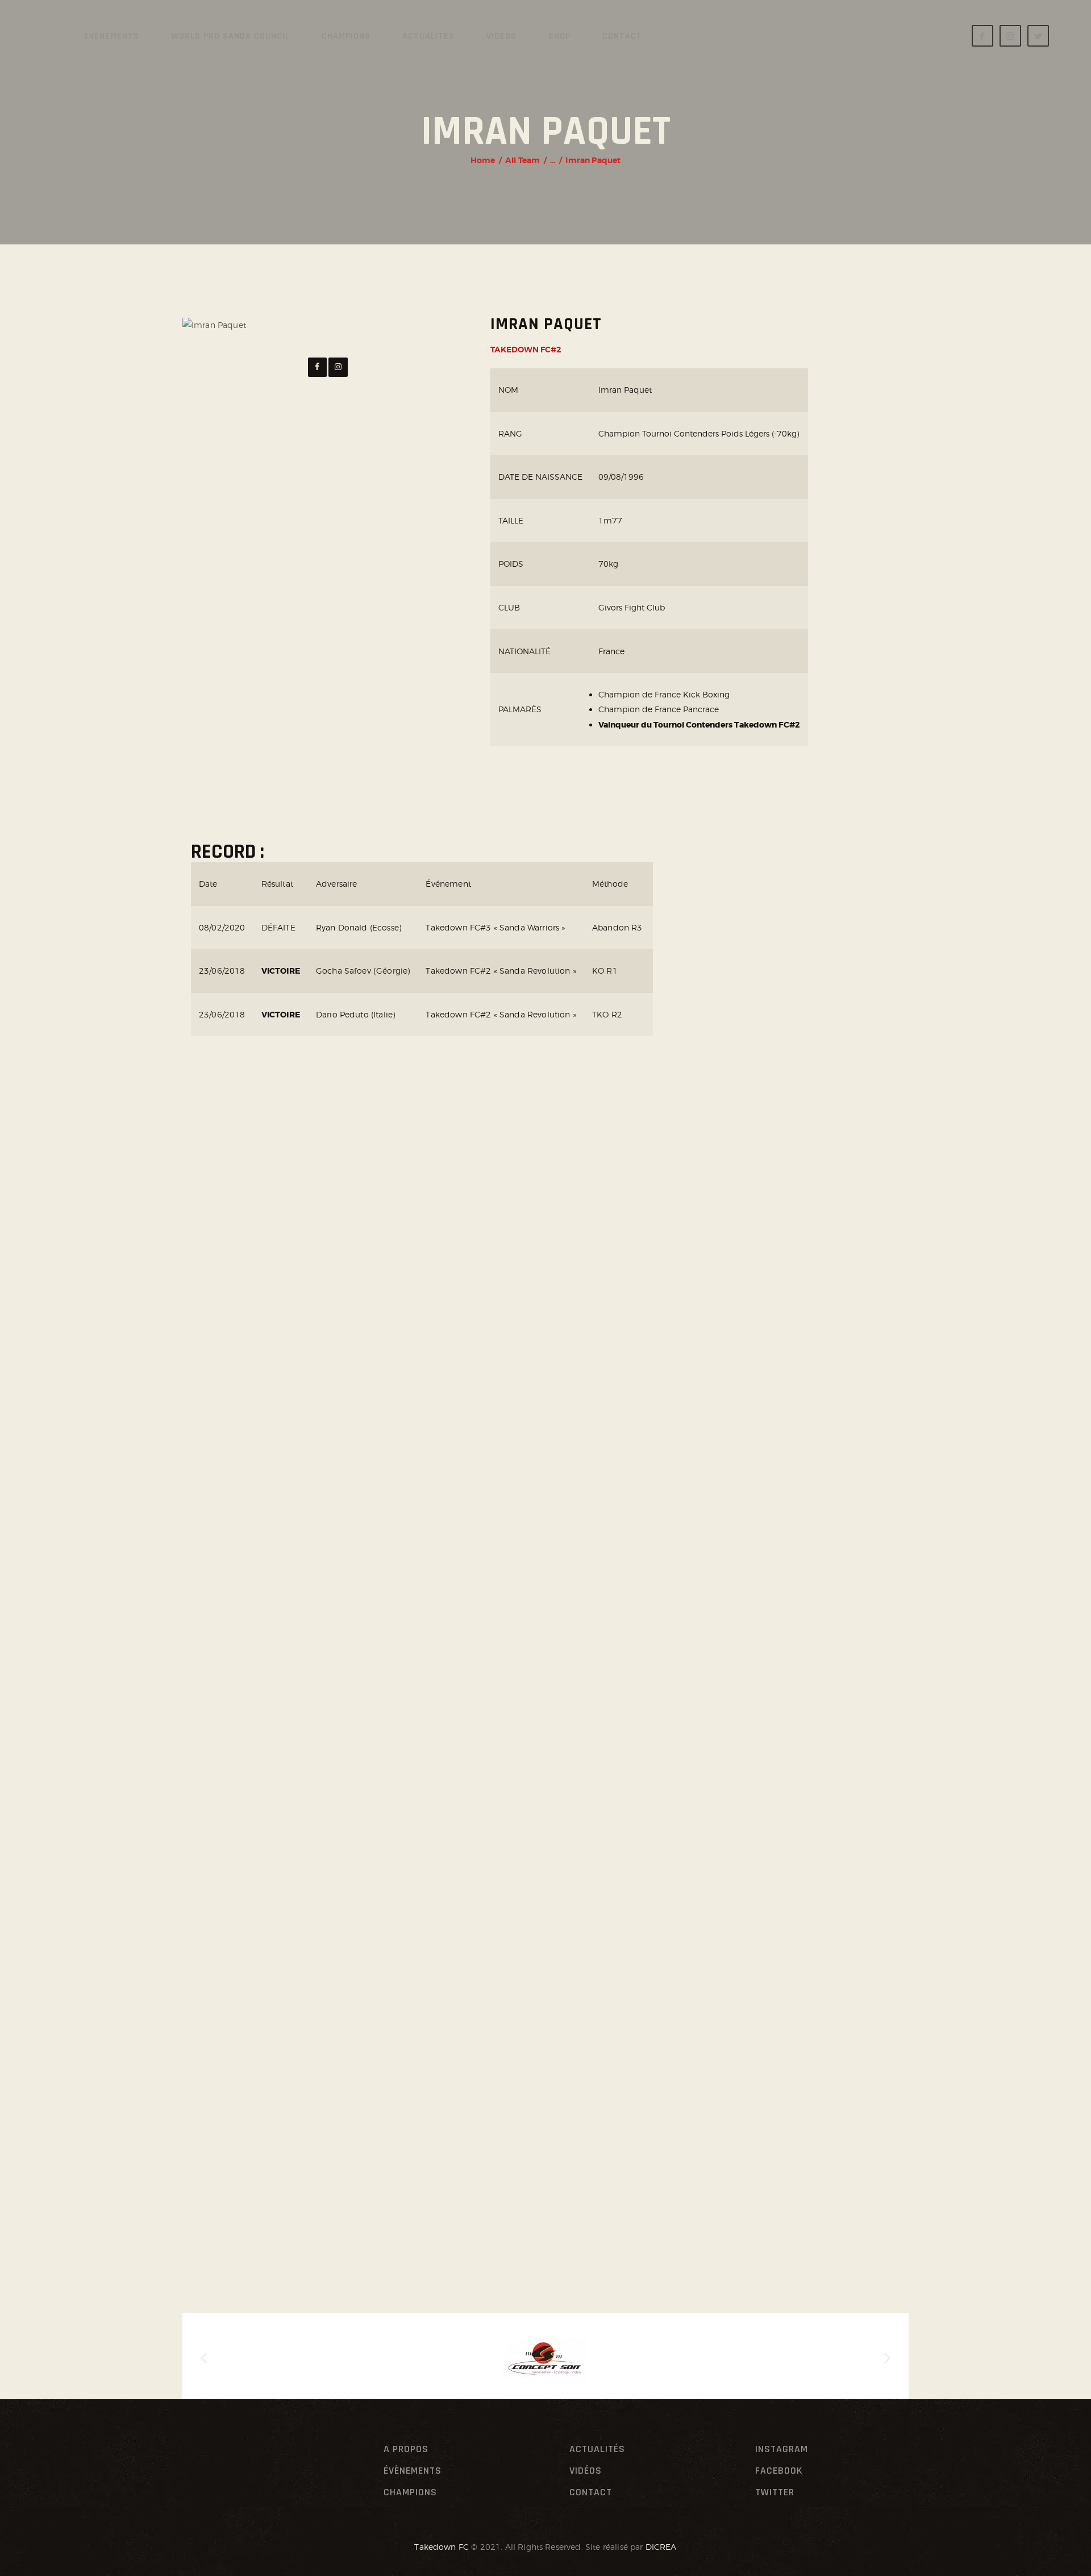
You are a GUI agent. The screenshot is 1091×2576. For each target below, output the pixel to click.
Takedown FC (442, 2547)
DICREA (661, 2547)
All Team (522, 160)
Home (483, 160)
